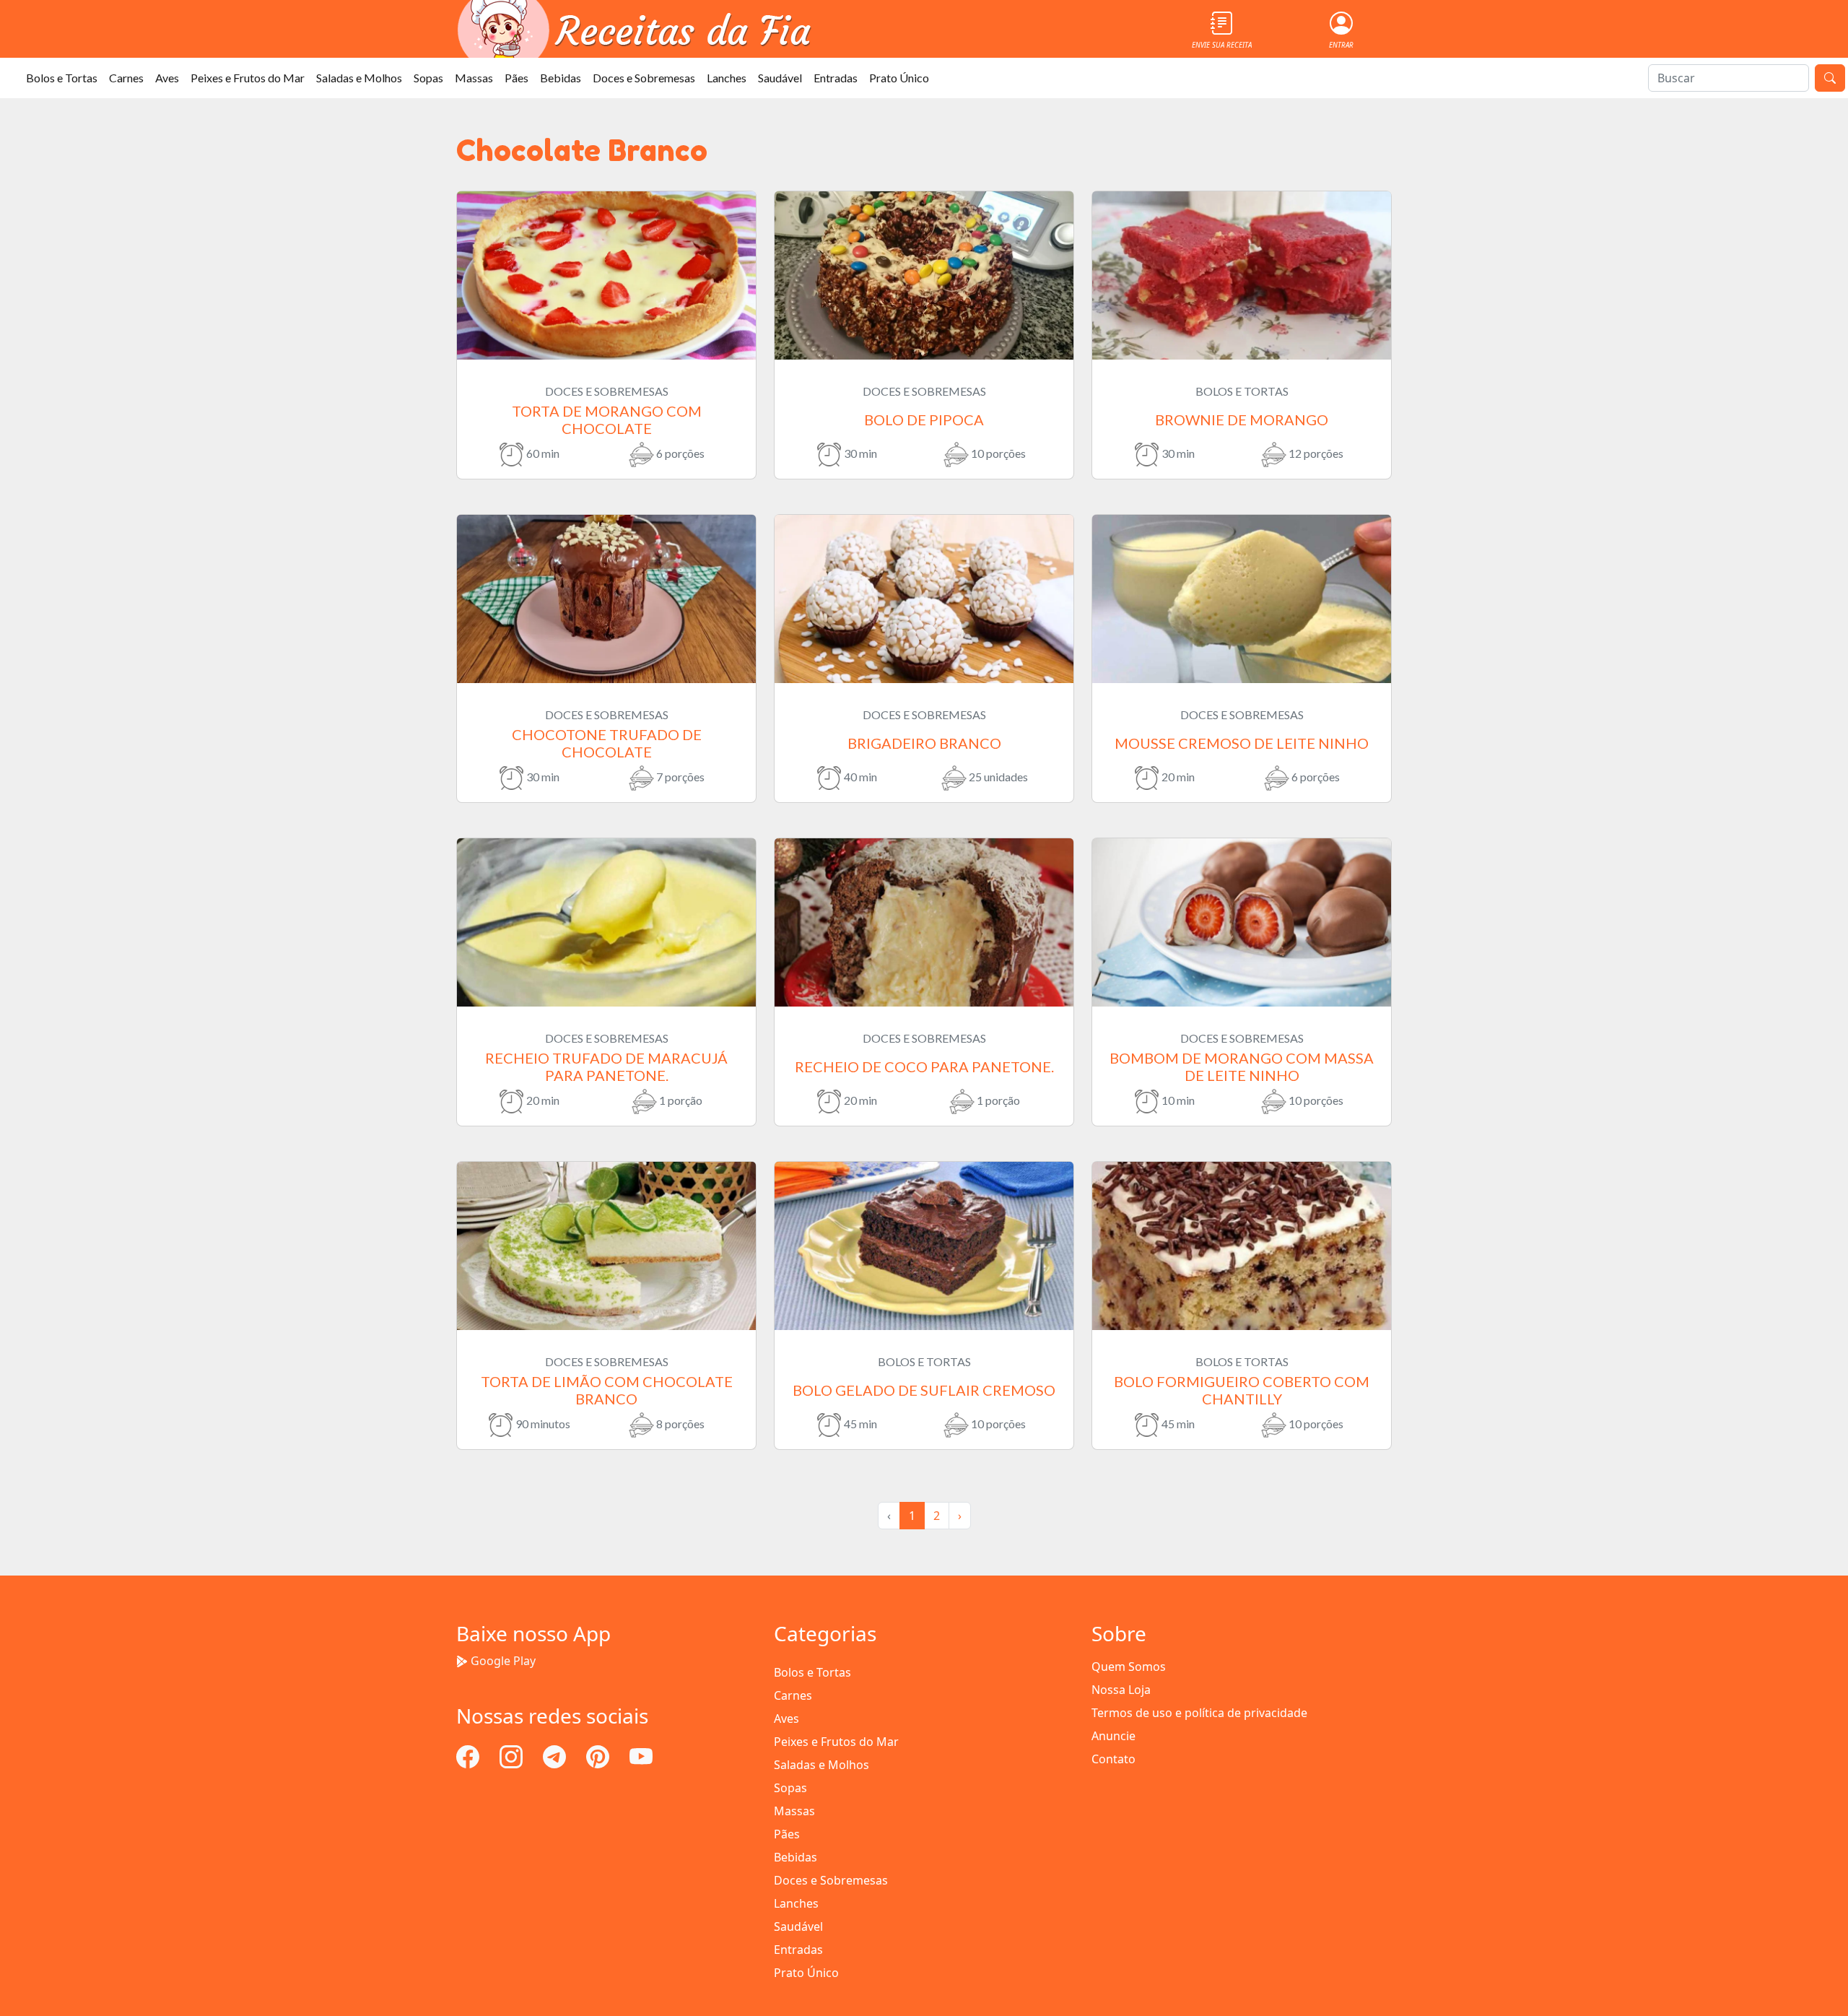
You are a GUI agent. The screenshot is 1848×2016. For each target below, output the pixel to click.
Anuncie (1113, 1736)
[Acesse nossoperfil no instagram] (513, 1755)
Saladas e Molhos (359, 78)
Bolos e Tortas (62, 78)
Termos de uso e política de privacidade (1199, 1713)
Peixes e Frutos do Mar (248, 78)
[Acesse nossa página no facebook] (469, 1755)
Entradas (836, 78)
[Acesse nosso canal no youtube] (641, 1755)
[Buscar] (1830, 78)
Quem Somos (1129, 1667)
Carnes (126, 78)
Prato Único (899, 78)
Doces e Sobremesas (644, 78)
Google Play (503, 1661)
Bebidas (561, 78)
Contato (1113, 1759)
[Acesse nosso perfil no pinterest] (599, 1755)
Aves (167, 78)
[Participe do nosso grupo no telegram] (556, 1755)
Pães (517, 78)
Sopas (428, 78)
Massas (474, 78)
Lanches (727, 78)
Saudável (780, 78)
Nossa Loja (1121, 1690)
